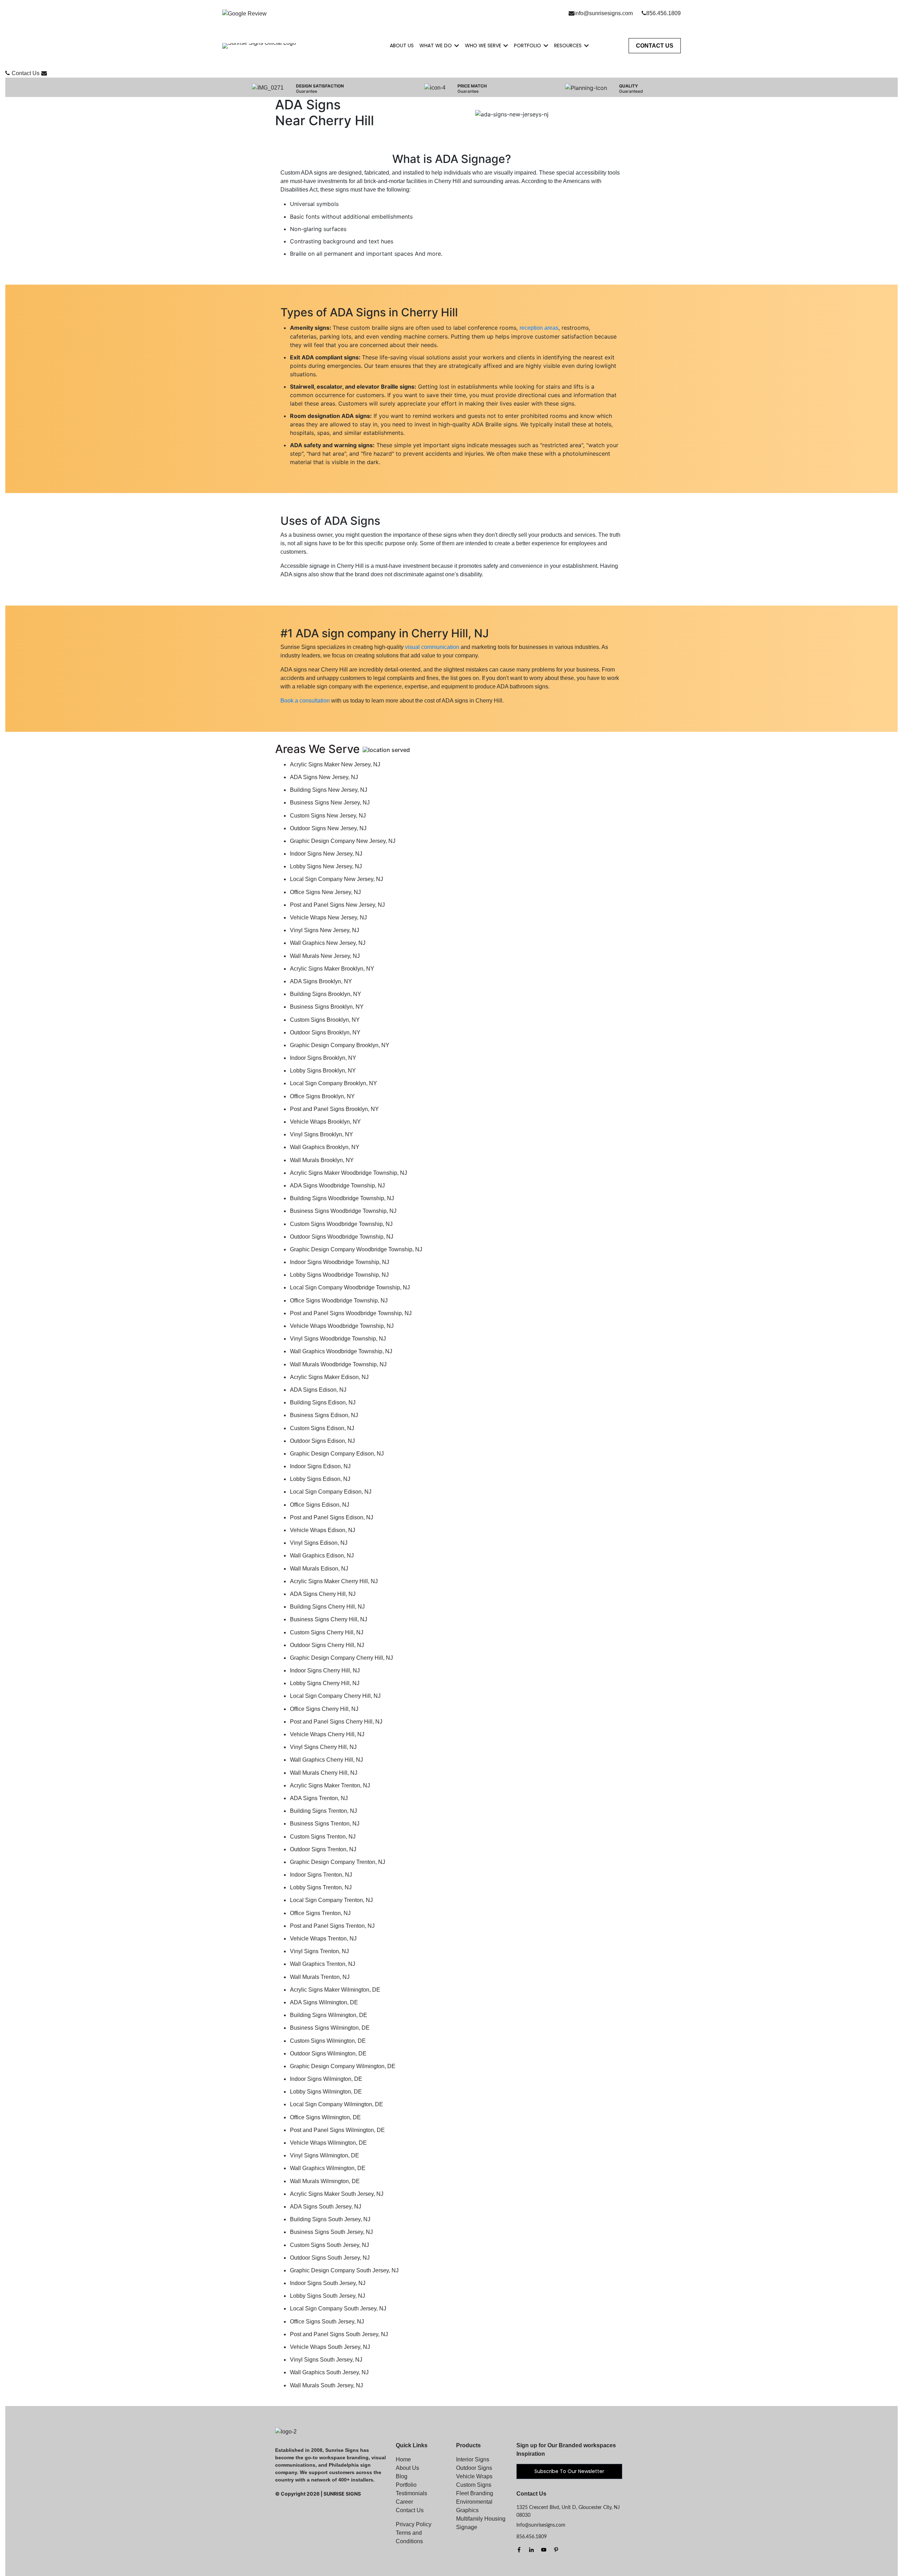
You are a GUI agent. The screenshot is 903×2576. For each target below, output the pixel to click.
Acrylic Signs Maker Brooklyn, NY (332, 969)
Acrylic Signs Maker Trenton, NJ (330, 1785)
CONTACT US (655, 46)
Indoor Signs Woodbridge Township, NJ (340, 1262)
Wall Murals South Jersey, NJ (326, 2385)
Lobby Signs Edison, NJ (320, 1479)
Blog (402, 2476)
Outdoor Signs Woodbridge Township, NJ (342, 1237)
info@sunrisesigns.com (604, 13)
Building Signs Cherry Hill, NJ (327, 1607)
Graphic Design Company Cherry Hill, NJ (341, 1658)
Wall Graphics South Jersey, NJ (329, 2372)
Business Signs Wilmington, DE (330, 2028)
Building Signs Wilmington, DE (329, 2015)
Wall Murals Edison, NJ (319, 1569)
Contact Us (26, 73)
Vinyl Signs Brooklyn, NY (322, 1134)
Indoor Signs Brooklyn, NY (323, 1058)
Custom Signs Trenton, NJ (323, 1837)
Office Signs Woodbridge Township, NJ (339, 1301)
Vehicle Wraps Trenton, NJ (323, 1939)
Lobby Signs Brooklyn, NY (323, 1071)
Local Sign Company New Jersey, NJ (337, 879)
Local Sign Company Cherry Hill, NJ (335, 1696)
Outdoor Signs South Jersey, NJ (330, 2258)
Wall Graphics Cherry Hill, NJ (326, 1760)
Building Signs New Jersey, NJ (329, 790)
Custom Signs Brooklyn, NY (325, 1020)
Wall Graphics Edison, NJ (322, 1556)
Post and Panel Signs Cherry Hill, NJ (336, 1722)
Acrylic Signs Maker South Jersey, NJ (337, 2194)
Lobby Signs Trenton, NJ (321, 1887)
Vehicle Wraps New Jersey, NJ (328, 918)
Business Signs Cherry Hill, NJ (329, 1619)
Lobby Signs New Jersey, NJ (326, 866)
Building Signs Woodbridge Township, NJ (342, 1198)
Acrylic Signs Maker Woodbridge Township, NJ (349, 1173)
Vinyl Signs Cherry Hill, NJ (323, 1747)
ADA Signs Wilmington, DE (324, 2002)
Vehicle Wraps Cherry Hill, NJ (327, 1734)
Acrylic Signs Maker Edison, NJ (329, 1377)
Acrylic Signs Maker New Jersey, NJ (335, 764)
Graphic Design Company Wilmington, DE (343, 2066)
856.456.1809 (663, 13)
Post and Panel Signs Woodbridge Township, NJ (351, 1313)
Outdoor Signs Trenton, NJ (323, 1849)
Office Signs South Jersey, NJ (327, 2322)
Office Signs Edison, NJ (320, 1505)
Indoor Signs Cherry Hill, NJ (325, 1670)
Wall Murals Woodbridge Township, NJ (338, 1364)
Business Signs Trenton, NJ (325, 1824)
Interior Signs (473, 2459)
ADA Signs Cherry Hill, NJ (323, 1594)
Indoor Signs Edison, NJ (320, 1466)
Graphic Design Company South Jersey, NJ (344, 2270)
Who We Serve (483, 45)
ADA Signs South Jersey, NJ (326, 2207)
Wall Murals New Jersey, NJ (325, 956)
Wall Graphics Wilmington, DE (328, 2168)
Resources (568, 45)
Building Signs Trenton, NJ (323, 1811)
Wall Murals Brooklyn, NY (322, 1160)
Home (403, 2459)
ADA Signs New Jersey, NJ (324, 777)
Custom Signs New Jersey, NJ (328, 816)
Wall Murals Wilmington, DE (325, 2181)
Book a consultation (305, 701)
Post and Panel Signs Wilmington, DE (337, 2130)
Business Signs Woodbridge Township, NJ (343, 1211)
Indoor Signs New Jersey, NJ (326, 854)
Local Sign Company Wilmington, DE (337, 2104)
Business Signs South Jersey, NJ (331, 2232)
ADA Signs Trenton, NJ (319, 1798)
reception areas (539, 328)
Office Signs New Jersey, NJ (325, 892)
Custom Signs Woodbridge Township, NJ (341, 1224)
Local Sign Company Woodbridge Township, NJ (350, 1287)
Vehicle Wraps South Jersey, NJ (330, 2347)
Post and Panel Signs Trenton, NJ (332, 1926)
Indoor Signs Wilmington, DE (326, 2079)
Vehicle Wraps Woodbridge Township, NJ (342, 1326)
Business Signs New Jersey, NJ (330, 803)
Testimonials (411, 2493)
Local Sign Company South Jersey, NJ (338, 2308)
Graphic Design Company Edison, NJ (337, 1454)
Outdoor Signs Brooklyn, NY (325, 1032)
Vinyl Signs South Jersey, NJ (326, 2360)
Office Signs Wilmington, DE (325, 2117)
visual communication (432, 647)
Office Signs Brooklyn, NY (322, 1096)
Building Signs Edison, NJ (323, 1402)
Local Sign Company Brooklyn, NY (334, 1083)
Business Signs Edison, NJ (324, 1415)
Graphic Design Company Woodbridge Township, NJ (356, 1249)
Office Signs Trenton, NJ (320, 1913)
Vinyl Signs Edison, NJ (319, 1543)
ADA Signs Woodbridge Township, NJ (337, 1186)
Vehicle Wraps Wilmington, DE (328, 2143)
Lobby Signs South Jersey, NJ (328, 2296)
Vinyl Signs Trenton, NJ (319, 1951)
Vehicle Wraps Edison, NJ (323, 1530)
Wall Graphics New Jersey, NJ (328, 943)
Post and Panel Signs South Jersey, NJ (339, 2334)
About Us (402, 45)
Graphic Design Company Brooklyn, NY (340, 1045)
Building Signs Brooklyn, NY (326, 994)
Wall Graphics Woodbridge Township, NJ (341, 1351)
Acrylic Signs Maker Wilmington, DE (335, 1990)
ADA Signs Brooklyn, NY (321, 981)
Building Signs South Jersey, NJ (330, 2219)
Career (404, 2502)
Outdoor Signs (474, 2468)
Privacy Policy (414, 2524)
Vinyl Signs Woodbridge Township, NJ (338, 1339)
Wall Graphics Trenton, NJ (323, 1964)
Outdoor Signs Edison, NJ (322, 1441)
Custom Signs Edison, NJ (322, 1428)
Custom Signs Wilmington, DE (328, 2041)
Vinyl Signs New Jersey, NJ (325, 930)
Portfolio (528, 45)
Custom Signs (474, 2485)
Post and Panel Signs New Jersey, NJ (337, 905)
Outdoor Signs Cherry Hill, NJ (327, 1645)
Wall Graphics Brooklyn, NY (325, 1147)
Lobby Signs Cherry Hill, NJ (325, 1683)
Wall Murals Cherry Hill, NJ (324, 1773)
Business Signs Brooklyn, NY (327, 1007)
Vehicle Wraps (474, 2476)
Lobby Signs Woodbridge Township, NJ (339, 1275)
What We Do (436, 45)
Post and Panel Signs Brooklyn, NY (334, 1109)
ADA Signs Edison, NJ (318, 1390)
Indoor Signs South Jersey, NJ (328, 2283)
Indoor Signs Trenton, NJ (321, 1875)
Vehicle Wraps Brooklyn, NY (325, 1122)
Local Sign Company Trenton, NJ (331, 1900)
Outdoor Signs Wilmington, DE (328, 2053)
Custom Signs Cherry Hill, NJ (327, 1632)
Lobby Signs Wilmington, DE (326, 2092)
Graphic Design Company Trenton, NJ (338, 1862)
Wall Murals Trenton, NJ (320, 1977)
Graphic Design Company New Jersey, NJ (343, 841)
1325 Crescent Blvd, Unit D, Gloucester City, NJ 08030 (568, 2511)
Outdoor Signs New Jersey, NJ (328, 828)
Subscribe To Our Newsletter (569, 2471)
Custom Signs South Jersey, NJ (329, 2245)
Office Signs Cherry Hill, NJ (324, 1709)
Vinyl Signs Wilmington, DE (325, 2155)
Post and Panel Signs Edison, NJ (332, 1517)
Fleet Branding (475, 2493)
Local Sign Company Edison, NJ (331, 1492)
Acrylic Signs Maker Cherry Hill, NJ (334, 1581)
